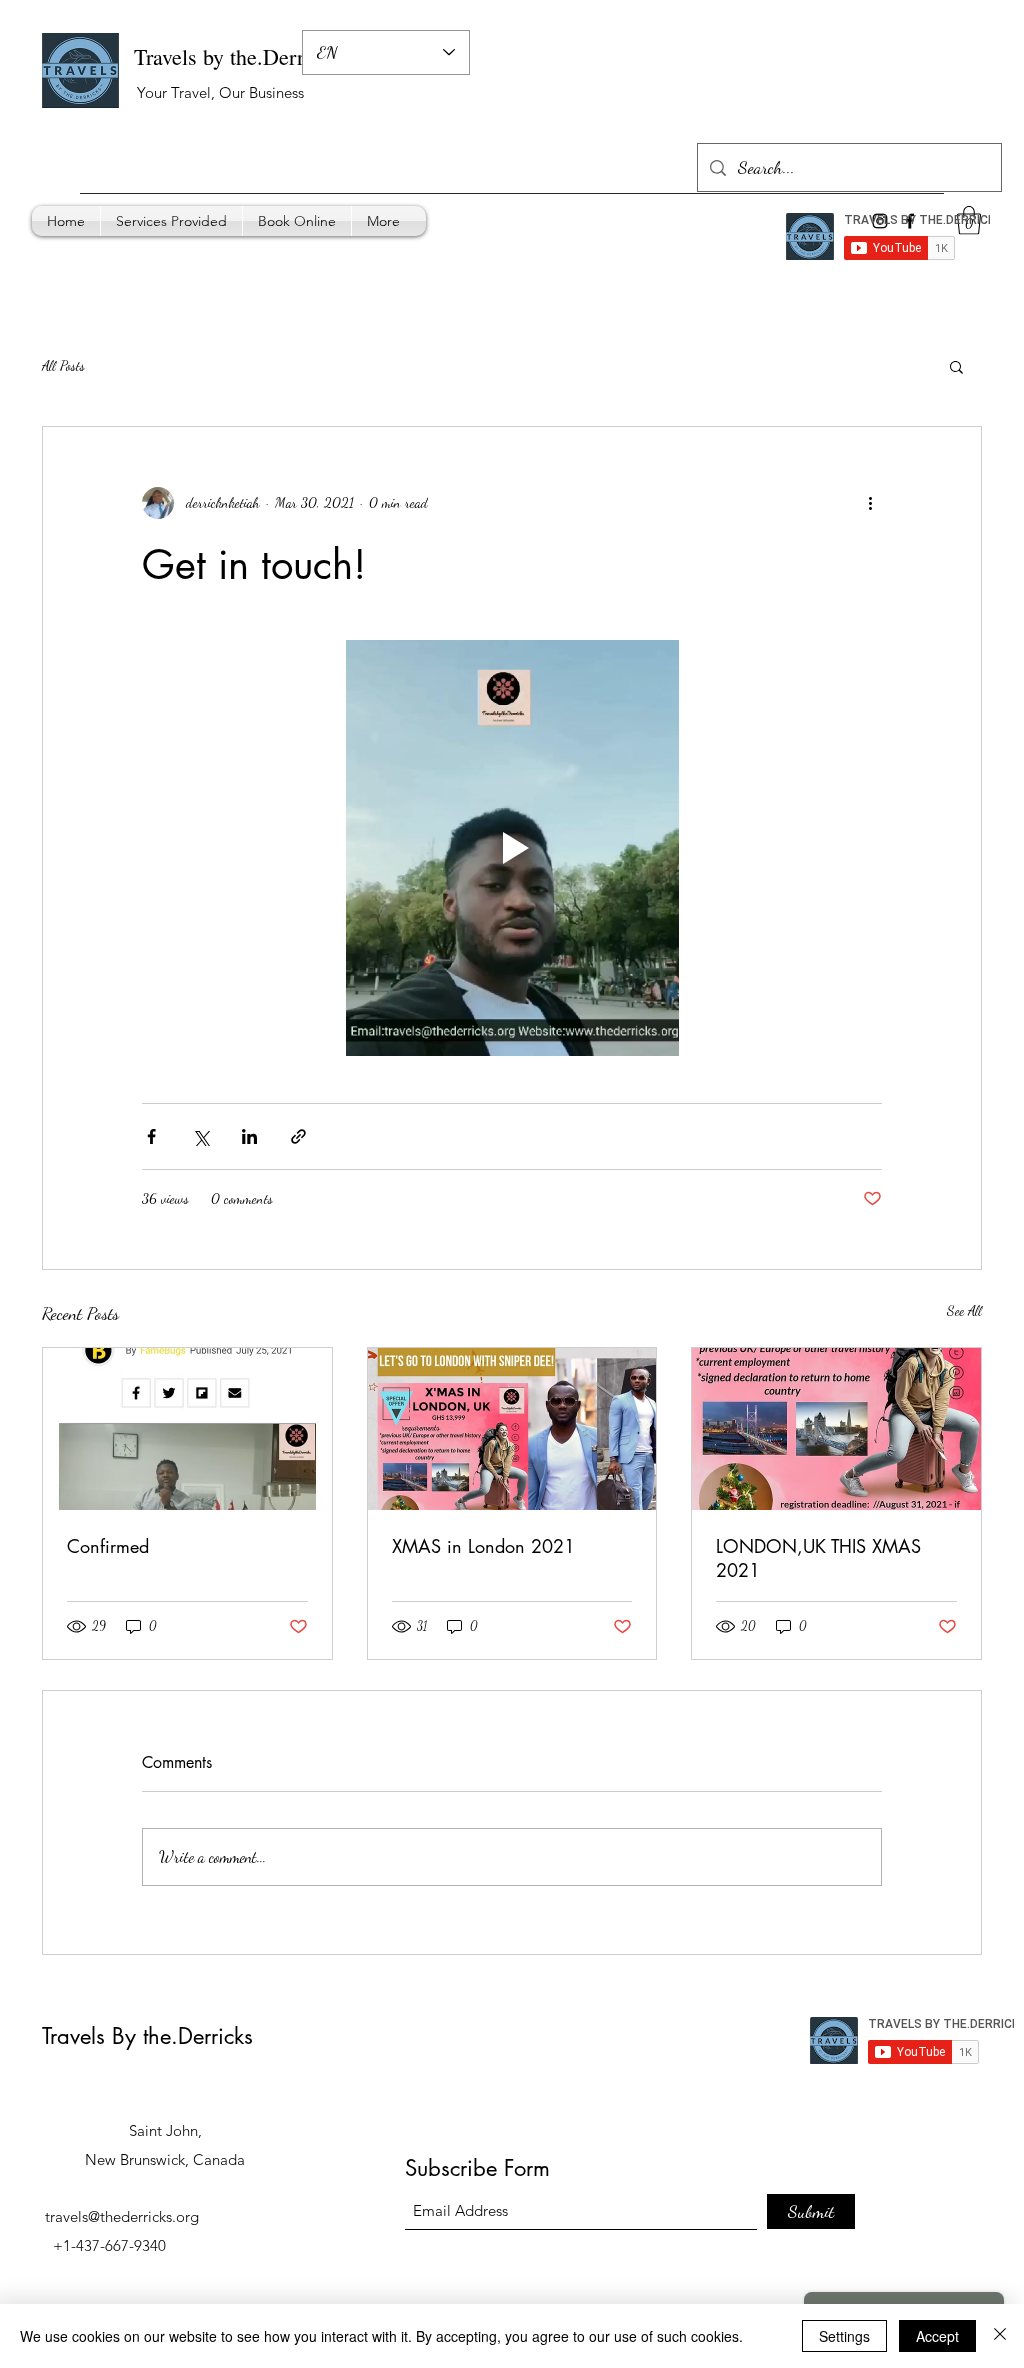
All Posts (63, 365)
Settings (844, 2336)
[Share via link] (298, 1136)
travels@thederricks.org (122, 2216)
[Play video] (512, 848)
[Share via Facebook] (151, 1136)
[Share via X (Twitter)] (200, 1136)
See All (964, 1310)
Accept (937, 2336)
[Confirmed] (187, 1429)
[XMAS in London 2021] (512, 1429)
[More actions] (870, 503)
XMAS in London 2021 (483, 1546)
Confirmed (108, 1546)
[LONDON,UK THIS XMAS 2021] (836, 1429)
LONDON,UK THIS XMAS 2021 (818, 1558)
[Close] (1000, 2336)
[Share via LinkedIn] (249, 1136)
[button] (956, 366)
